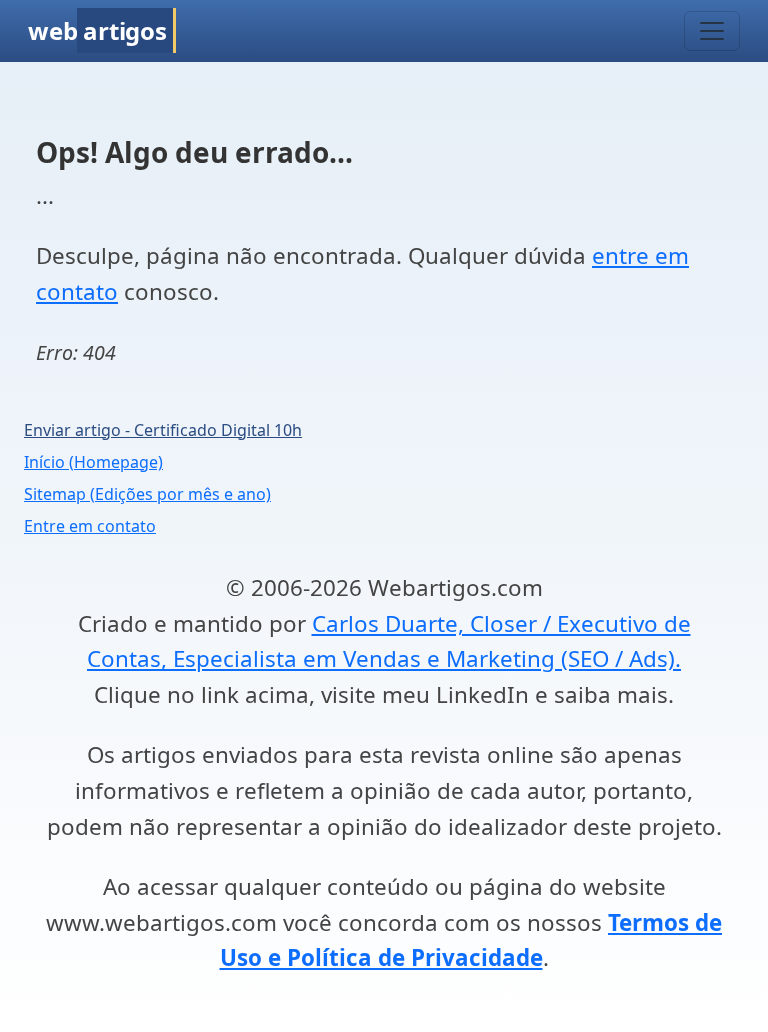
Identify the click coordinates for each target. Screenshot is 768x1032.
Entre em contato (90, 526)
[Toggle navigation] (712, 31)
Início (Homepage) (93, 462)
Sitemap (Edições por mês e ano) (147, 494)
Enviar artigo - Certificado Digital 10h (163, 430)
